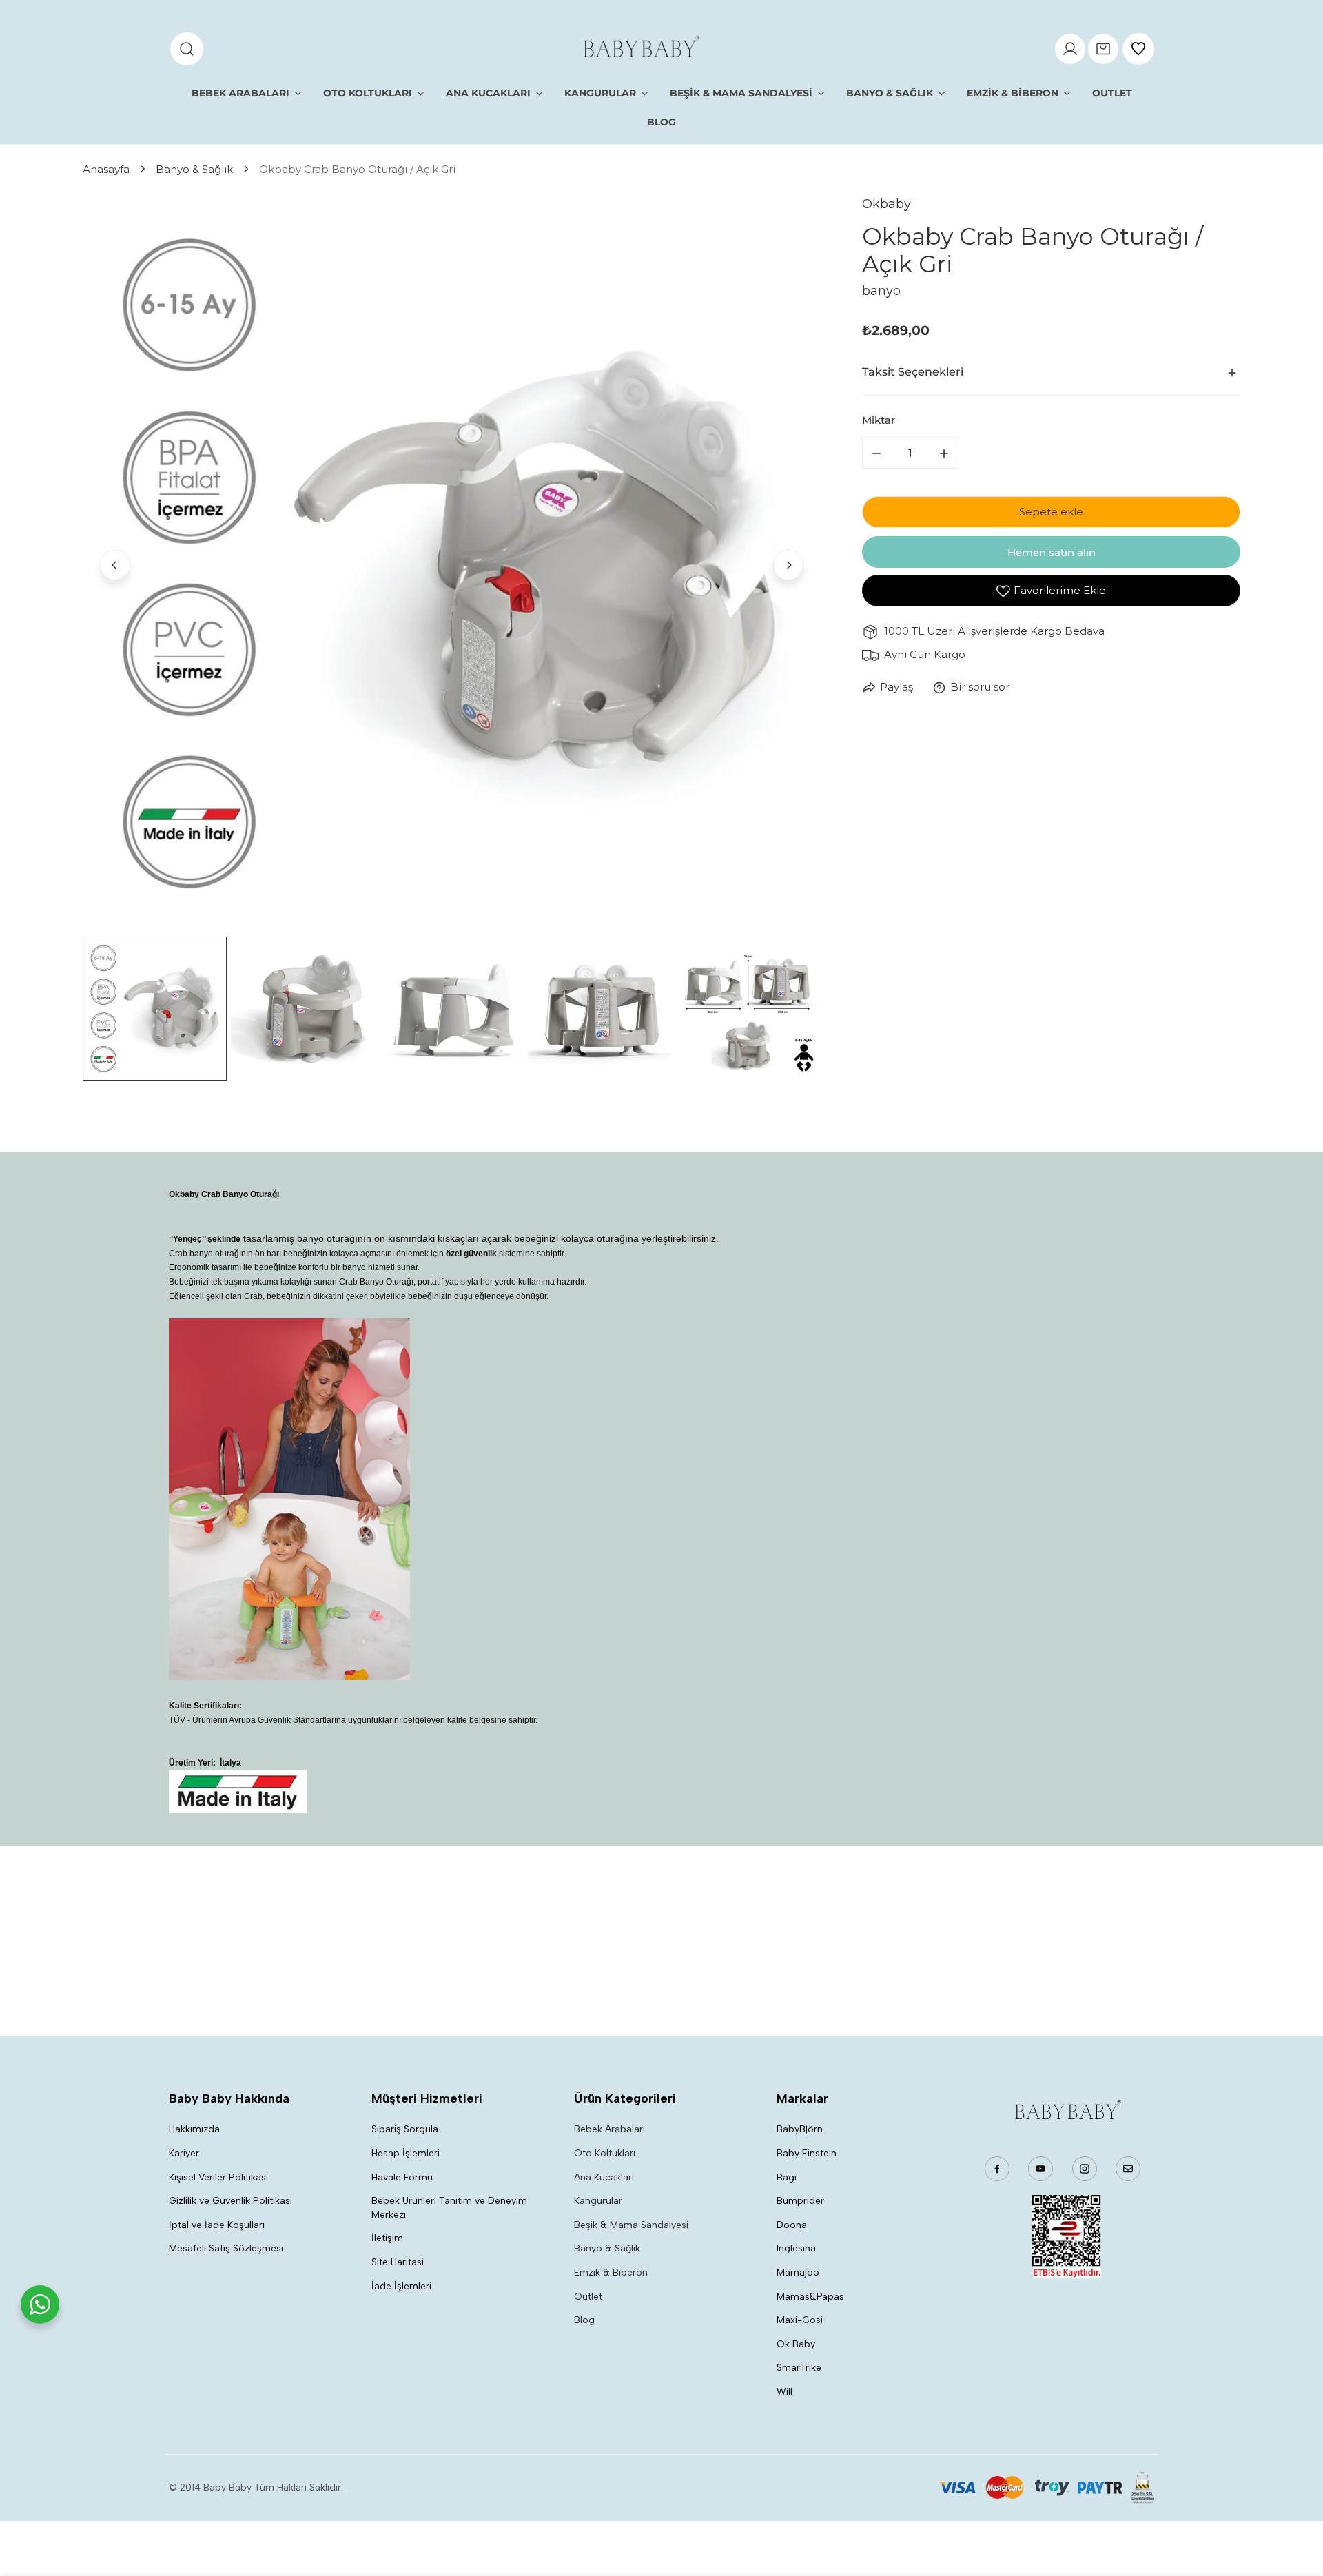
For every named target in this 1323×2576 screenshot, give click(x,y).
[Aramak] (187, 49)
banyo (881, 291)
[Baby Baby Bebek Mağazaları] (640, 49)
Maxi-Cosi (800, 2320)
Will (784, 2392)
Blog (584, 2320)
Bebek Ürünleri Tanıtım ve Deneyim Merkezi (449, 2208)
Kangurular (598, 2201)
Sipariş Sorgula (405, 2129)
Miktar (879, 421)
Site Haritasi (398, 2262)
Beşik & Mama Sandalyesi (631, 2225)
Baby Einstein (807, 2153)
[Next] (788, 565)
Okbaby (886, 204)
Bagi (787, 2177)
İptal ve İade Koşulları (217, 2225)
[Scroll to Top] (1298, 2503)
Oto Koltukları (605, 2153)
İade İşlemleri (401, 2286)
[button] (1103, 49)
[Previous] (115, 565)
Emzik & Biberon (611, 2272)
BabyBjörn (800, 2129)
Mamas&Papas (810, 2297)
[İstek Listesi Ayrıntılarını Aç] (1138, 49)
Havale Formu (402, 2177)
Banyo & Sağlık (194, 169)
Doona (792, 2225)
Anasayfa (106, 169)
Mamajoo (798, 2272)
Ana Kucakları (604, 2177)
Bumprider (800, 2201)
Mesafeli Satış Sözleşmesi (226, 2248)
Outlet (588, 2297)
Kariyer (184, 2153)
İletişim (387, 2238)
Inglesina (796, 2248)
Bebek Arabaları (609, 2129)
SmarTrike (799, 2368)
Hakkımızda (194, 2129)
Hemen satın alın (1052, 552)
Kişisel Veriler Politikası (218, 2177)
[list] (452, 563)
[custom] (997, 2169)
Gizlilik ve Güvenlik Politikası (230, 2201)
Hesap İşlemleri (406, 2153)
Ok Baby (796, 2344)
